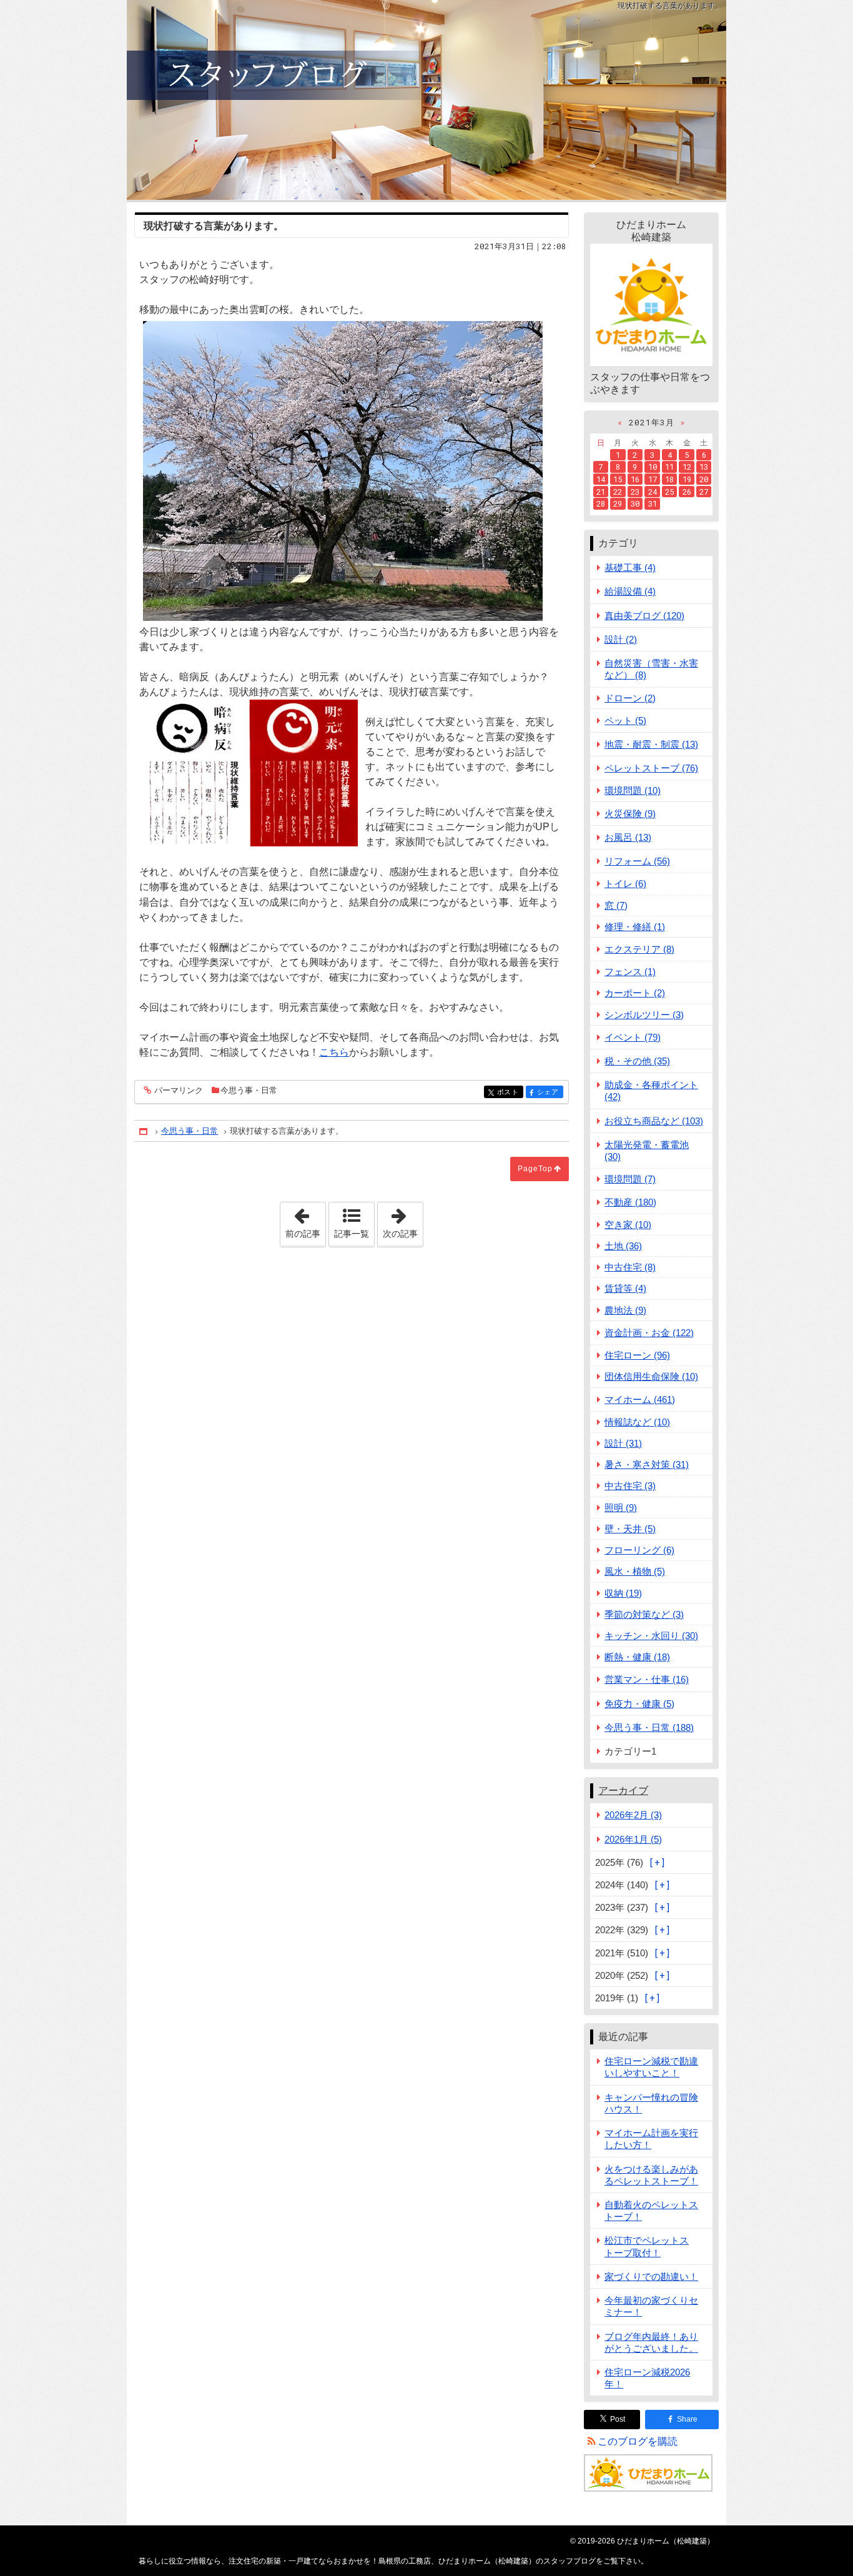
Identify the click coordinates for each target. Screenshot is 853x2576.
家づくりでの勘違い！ (651, 2276)
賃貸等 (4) (625, 1288)
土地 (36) (623, 1246)
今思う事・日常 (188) (649, 1727)
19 (687, 479)
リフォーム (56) (637, 861)
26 (687, 492)
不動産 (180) (630, 1202)
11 (669, 467)
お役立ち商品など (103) (654, 1121)
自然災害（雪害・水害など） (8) (651, 669)
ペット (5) (625, 721)
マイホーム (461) (640, 1399)
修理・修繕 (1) (635, 927)
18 (669, 479)
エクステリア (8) (639, 949)
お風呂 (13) (628, 837)
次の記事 (403, 1221)
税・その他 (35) (637, 1061)
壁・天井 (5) (630, 1529)
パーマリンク (179, 1091)
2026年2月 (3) (633, 1815)
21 (601, 492)
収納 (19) (623, 1593)
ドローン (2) (630, 698)
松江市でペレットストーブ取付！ (647, 2246)
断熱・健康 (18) (637, 1657)
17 (653, 479)
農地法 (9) (625, 1310)
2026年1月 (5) (633, 1839)
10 (653, 467)
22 (618, 492)
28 (601, 503)
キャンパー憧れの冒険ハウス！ (651, 2103)
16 (635, 479)
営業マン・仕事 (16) (647, 1679)
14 (601, 479)
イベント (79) (633, 1037)
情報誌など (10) (637, 1422)
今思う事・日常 (249, 1090)
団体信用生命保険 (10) (651, 1376)
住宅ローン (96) (637, 1355)
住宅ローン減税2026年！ (647, 2378)
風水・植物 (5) (635, 1571)
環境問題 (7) (630, 1179)
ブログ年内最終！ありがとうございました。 (651, 2342)
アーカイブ (623, 1791)
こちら (334, 1052)
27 (704, 492)
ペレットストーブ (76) (651, 768)
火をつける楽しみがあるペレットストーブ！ (651, 2175)
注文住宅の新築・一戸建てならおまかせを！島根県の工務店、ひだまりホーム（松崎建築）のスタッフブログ (426, 100)
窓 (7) (616, 905)
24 (653, 492)
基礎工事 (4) (630, 567)
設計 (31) (623, 1443)
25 (669, 492)
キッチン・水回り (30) (651, 1636)
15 (618, 479)
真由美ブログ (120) (644, 616)
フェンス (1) (630, 972)
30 (635, 503)
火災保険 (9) (630, 814)
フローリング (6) (639, 1550)
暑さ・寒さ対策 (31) (647, 1464)
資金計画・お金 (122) (649, 1333)
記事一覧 (352, 1234)
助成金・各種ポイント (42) (651, 1091)
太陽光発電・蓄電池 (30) (647, 1151)
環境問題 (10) (633, 790)
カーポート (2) (635, 993)
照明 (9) (621, 1508)
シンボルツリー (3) (644, 1015)
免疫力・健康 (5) (639, 1704)
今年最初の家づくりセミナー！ (651, 2306)
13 (704, 467)
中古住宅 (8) (630, 1267)
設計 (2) (621, 639)
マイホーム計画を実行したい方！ (651, 2139)
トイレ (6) (625, 884)
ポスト (510, 1092)
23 (635, 492)
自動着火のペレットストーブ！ (651, 2211)
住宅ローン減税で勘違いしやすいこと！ (651, 2067)
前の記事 (305, 1221)
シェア (550, 1092)
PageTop (535, 1169)
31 (653, 503)
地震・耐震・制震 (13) (651, 744)
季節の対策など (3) (644, 1614)
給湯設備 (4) (630, 591)
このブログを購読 (638, 2441)
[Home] (144, 1132)
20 (704, 479)
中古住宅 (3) (630, 1486)
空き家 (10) (628, 1225)
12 (687, 467)
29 (618, 503)
